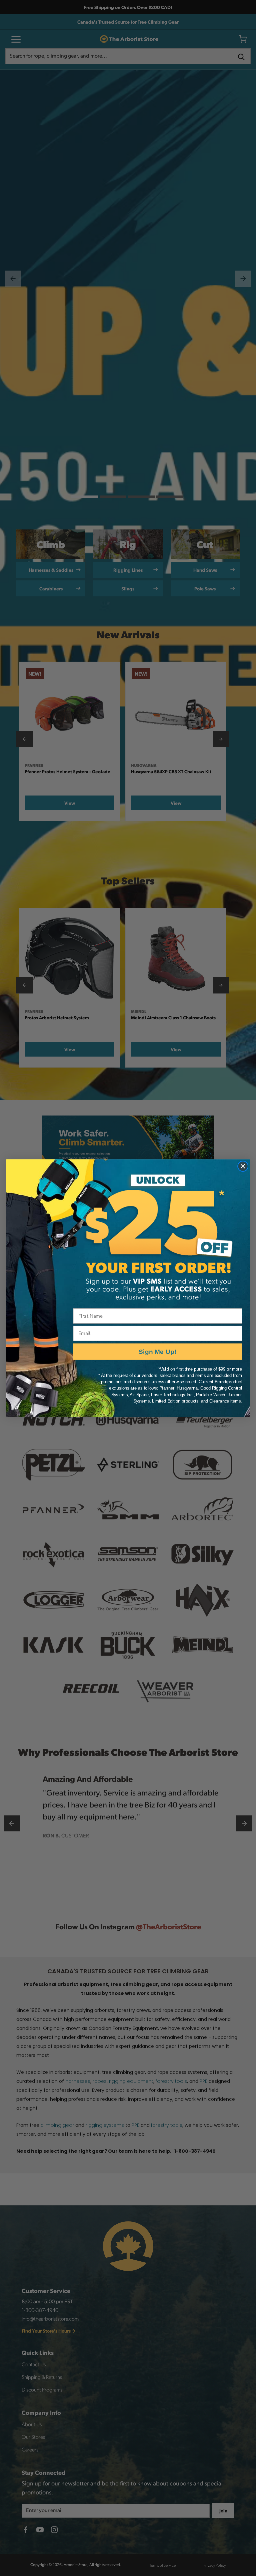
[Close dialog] (243, 1166)
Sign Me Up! (157, 1351)
